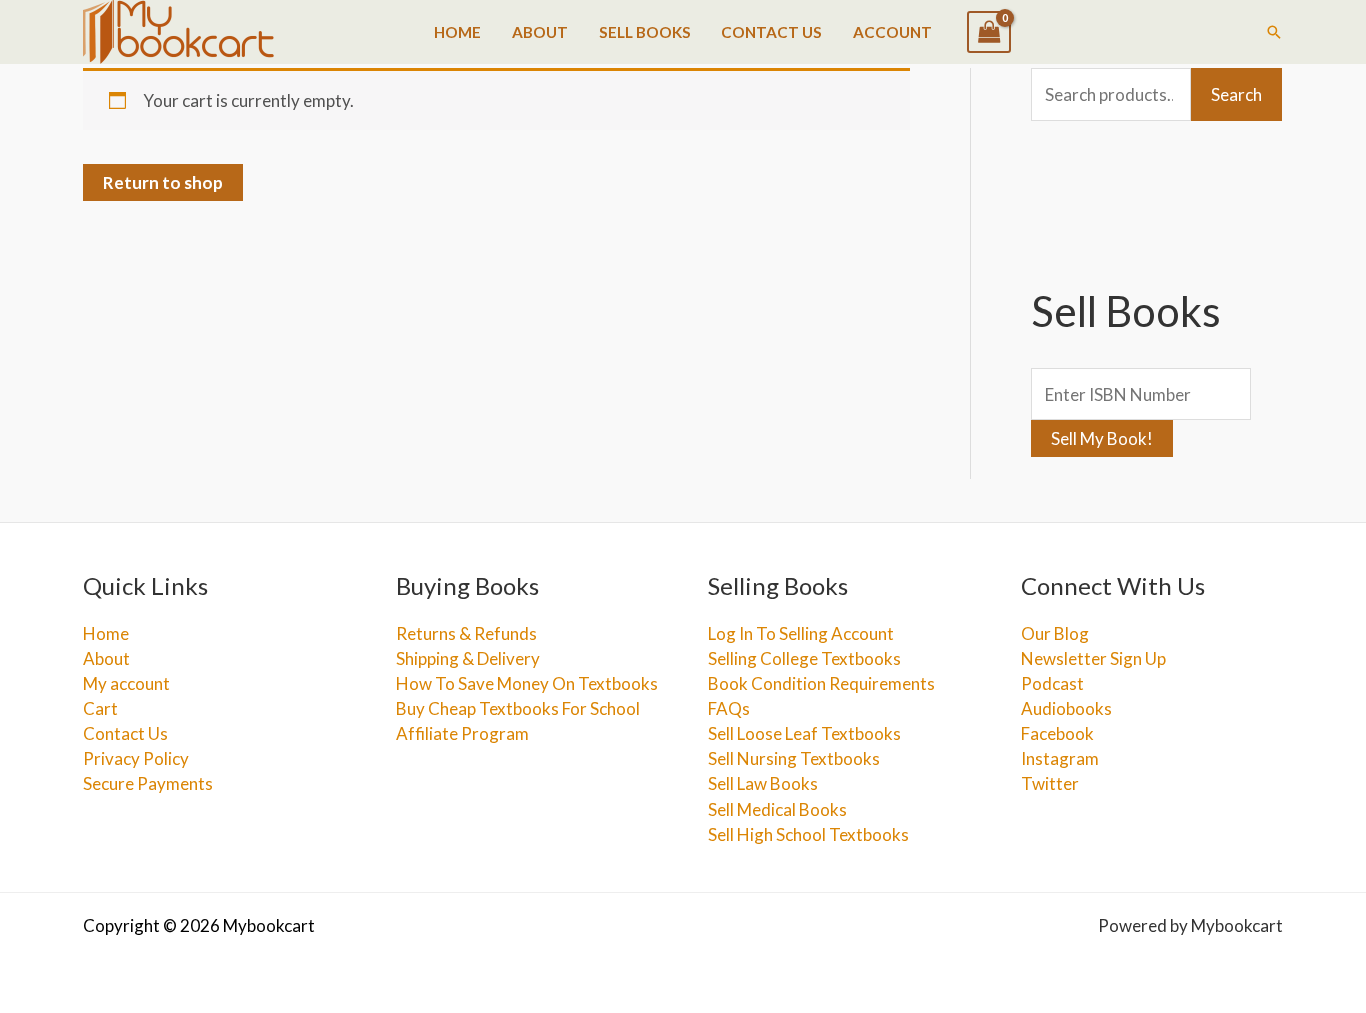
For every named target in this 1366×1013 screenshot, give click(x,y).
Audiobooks (1066, 708)
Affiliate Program (462, 733)
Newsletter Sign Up (1093, 658)
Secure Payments (148, 783)
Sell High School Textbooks (808, 834)
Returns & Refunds (466, 633)
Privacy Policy (136, 758)
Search (1236, 94)
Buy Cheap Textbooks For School (518, 708)
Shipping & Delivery (468, 658)
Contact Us (771, 32)
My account (126, 683)
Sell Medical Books (777, 809)
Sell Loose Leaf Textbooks (804, 733)
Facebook (1057, 733)
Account (892, 32)
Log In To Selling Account (801, 633)
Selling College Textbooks (804, 658)
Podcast (1052, 683)
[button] (1274, 32)
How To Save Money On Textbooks (527, 683)
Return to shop (163, 182)
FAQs (729, 708)
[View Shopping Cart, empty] (989, 32)
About (540, 32)
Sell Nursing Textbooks (794, 758)
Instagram (1060, 758)
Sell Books (645, 32)
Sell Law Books (763, 783)
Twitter (1050, 783)
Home (457, 32)
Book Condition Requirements (821, 683)
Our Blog (1055, 633)
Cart (100, 708)
